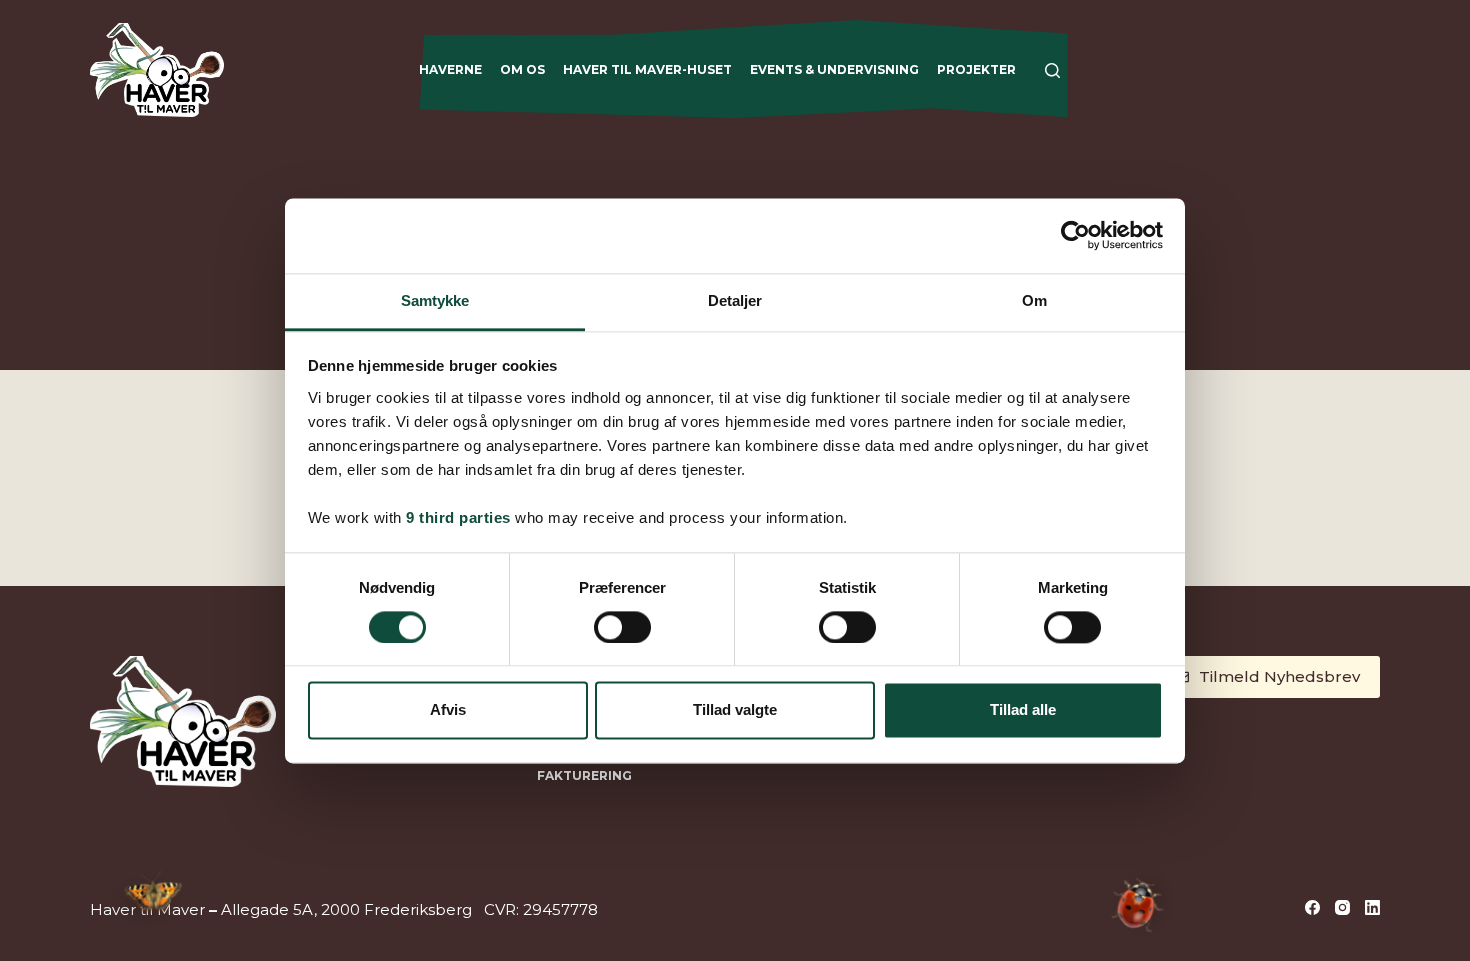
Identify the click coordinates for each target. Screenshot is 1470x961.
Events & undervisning (834, 69)
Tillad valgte (735, 710)
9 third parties (458, 517)
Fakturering (584, 775)
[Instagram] (1342, 907)
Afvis (448, 710)
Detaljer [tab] (735, 300)
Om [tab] (1034, 300)
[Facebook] (1312, 907)
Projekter (976, 69)
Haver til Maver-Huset (647, 69)
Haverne (450, 69)
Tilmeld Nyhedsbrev (1279, 676)
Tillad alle (1023, 710)
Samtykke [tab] (435, 300)
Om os (522, 69)
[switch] (622, 627)
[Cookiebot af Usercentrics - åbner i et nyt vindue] (1075, 235)
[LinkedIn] (1372, 907)
